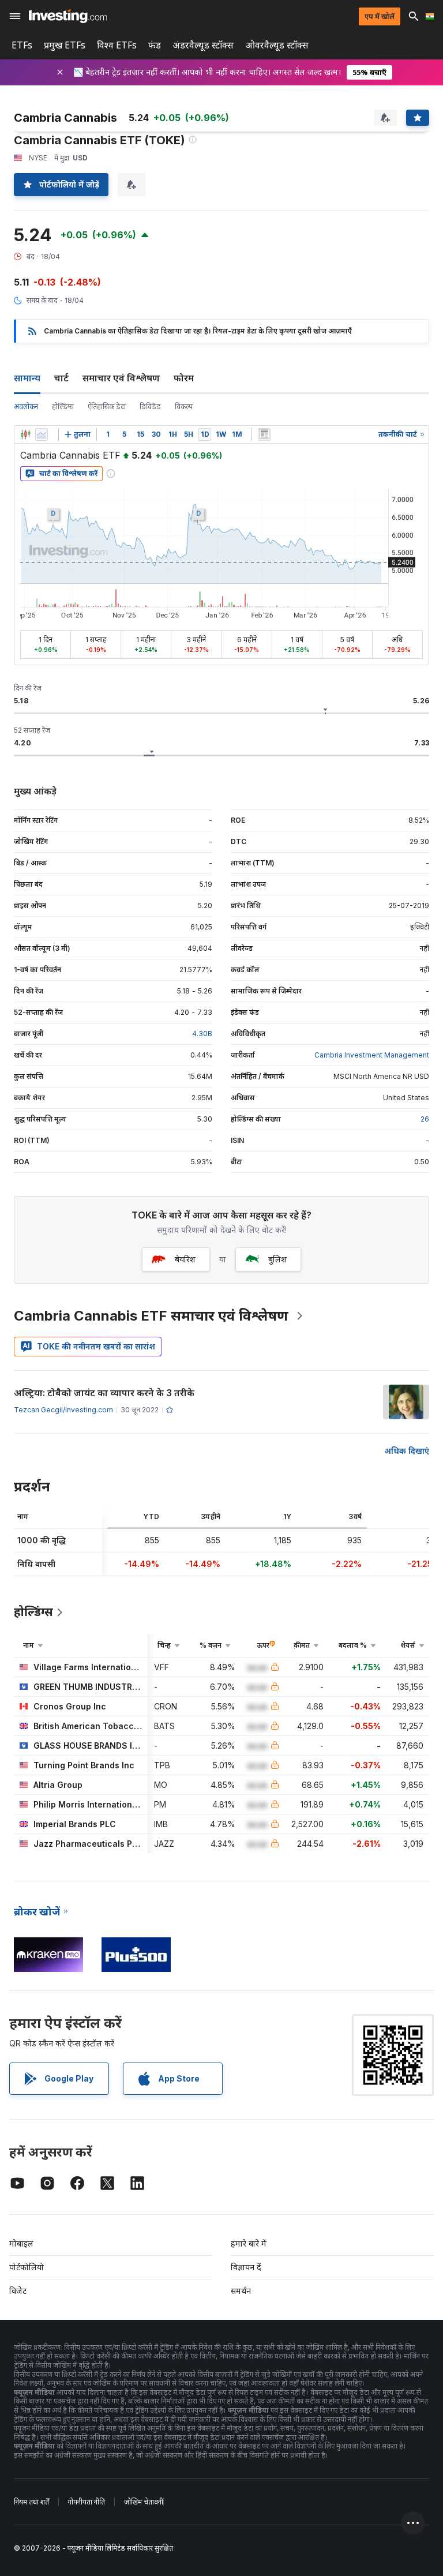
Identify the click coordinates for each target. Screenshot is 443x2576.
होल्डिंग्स (63, 406)
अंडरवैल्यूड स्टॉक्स (203, 45)
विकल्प (184, 406)
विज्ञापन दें (246, 2267)
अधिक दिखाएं (407, 1451)
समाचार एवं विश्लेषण (121, 378)
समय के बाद (42, 300)
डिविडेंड (150, 406)
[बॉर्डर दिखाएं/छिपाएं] (264, 434)
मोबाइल (21, 2243)
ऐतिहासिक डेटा (107, 406)
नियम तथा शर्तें (31, 2502)
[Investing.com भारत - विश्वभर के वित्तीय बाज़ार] (68, 16)
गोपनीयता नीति (87, 2502)
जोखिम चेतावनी (144, 2502)
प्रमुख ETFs (65, 45)
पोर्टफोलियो (27, 2267)
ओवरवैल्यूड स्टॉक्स (277, 45)
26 (425, 1119)
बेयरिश (185, 1259)
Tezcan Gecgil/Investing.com (63, 1410)
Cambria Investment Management (372, 1055)
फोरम (184, 378)
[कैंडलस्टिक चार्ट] (25, 434)
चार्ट (61, 378)
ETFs (22, 45)
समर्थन (241, 2291)
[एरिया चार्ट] (42, 434)
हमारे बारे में (249, 2243)
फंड (155, 45)
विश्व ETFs (117, 45)
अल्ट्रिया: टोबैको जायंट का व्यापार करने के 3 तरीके (104, 1393)
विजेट (18, 2291)
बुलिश (277, 1259)
